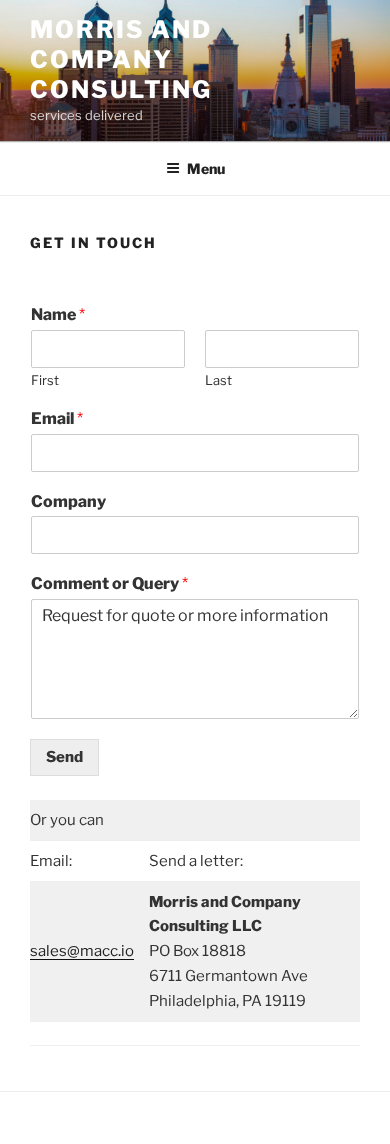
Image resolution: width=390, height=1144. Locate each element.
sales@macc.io (82, 951)
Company (68, 501)
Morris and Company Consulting (121, 59)
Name (58, 314)
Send (64, 757)
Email (57, 418)
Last (218, 380)
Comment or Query (109, 583)
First (45, 380)
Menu (206, 168)
